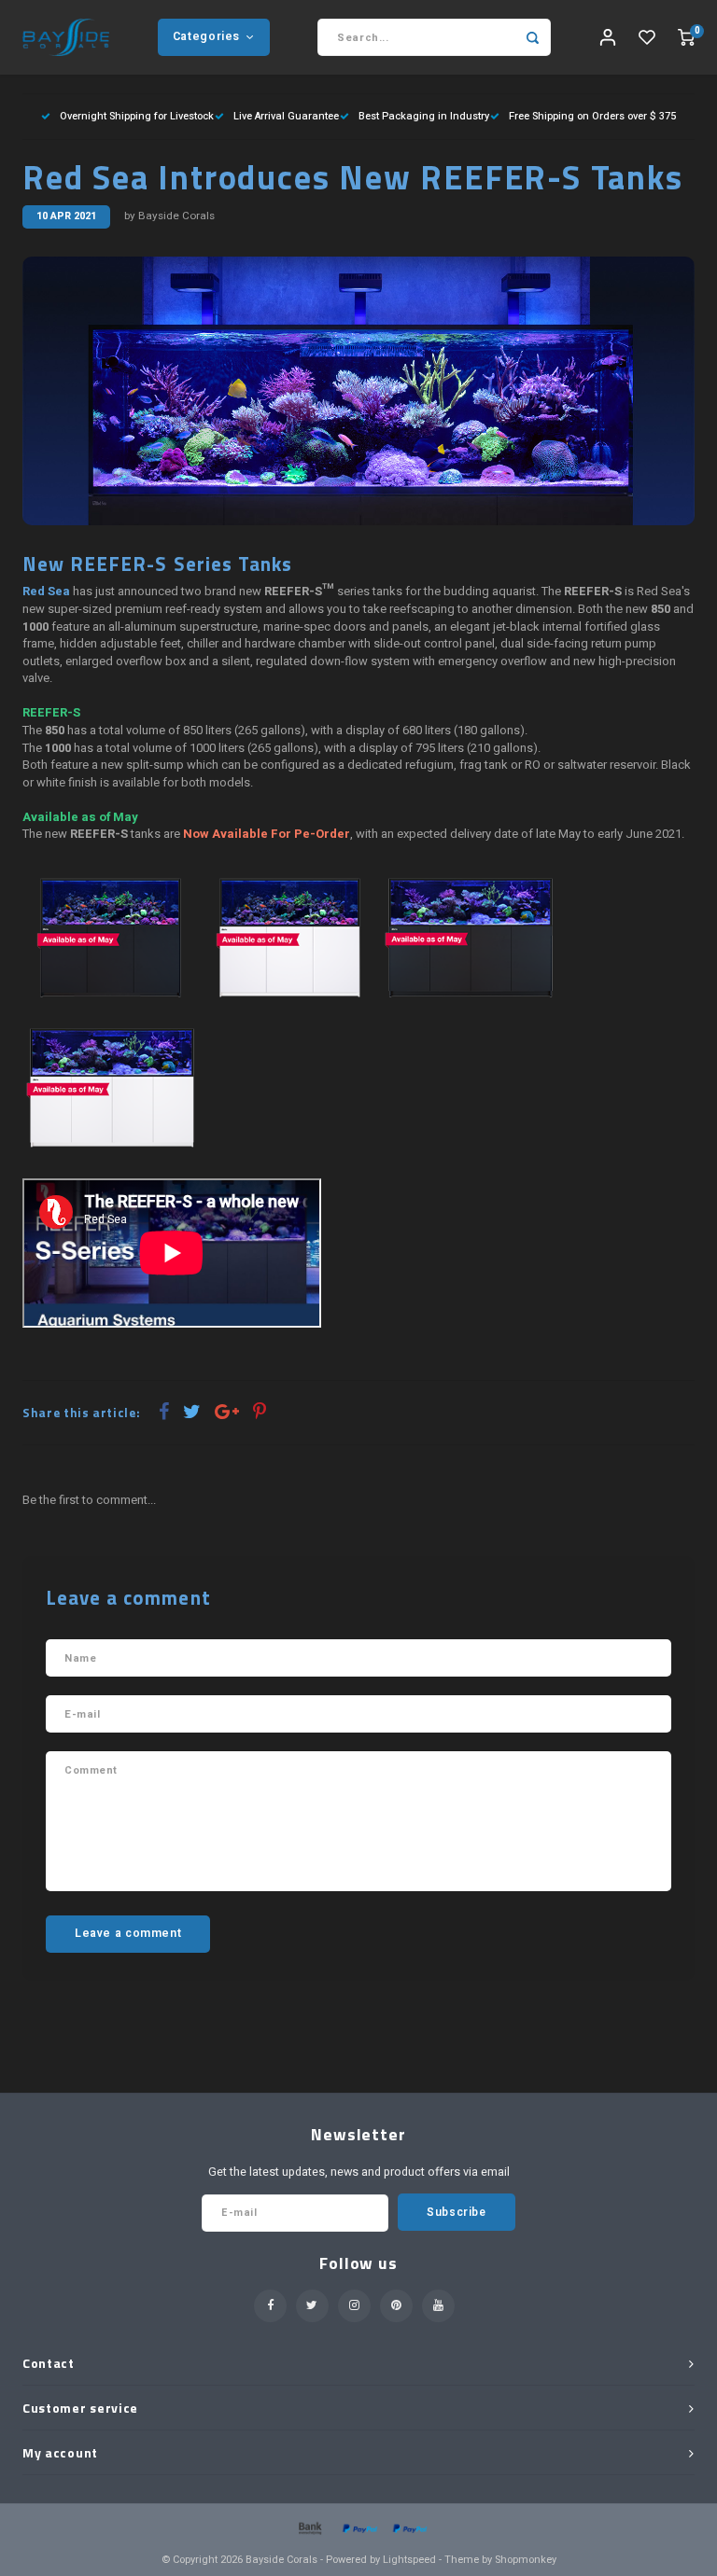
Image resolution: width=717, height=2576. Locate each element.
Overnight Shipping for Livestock (137, 116)
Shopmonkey (526, 2560)
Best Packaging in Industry (424, 116)
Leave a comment (128, 1933)
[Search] (532, 37)
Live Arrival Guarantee (286, 116)
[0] (686, 38)
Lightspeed (409, 2560)
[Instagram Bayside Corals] (354, 2306)
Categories (206, 36)
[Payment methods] (309, 2527)
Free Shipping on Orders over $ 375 (592, 116)
